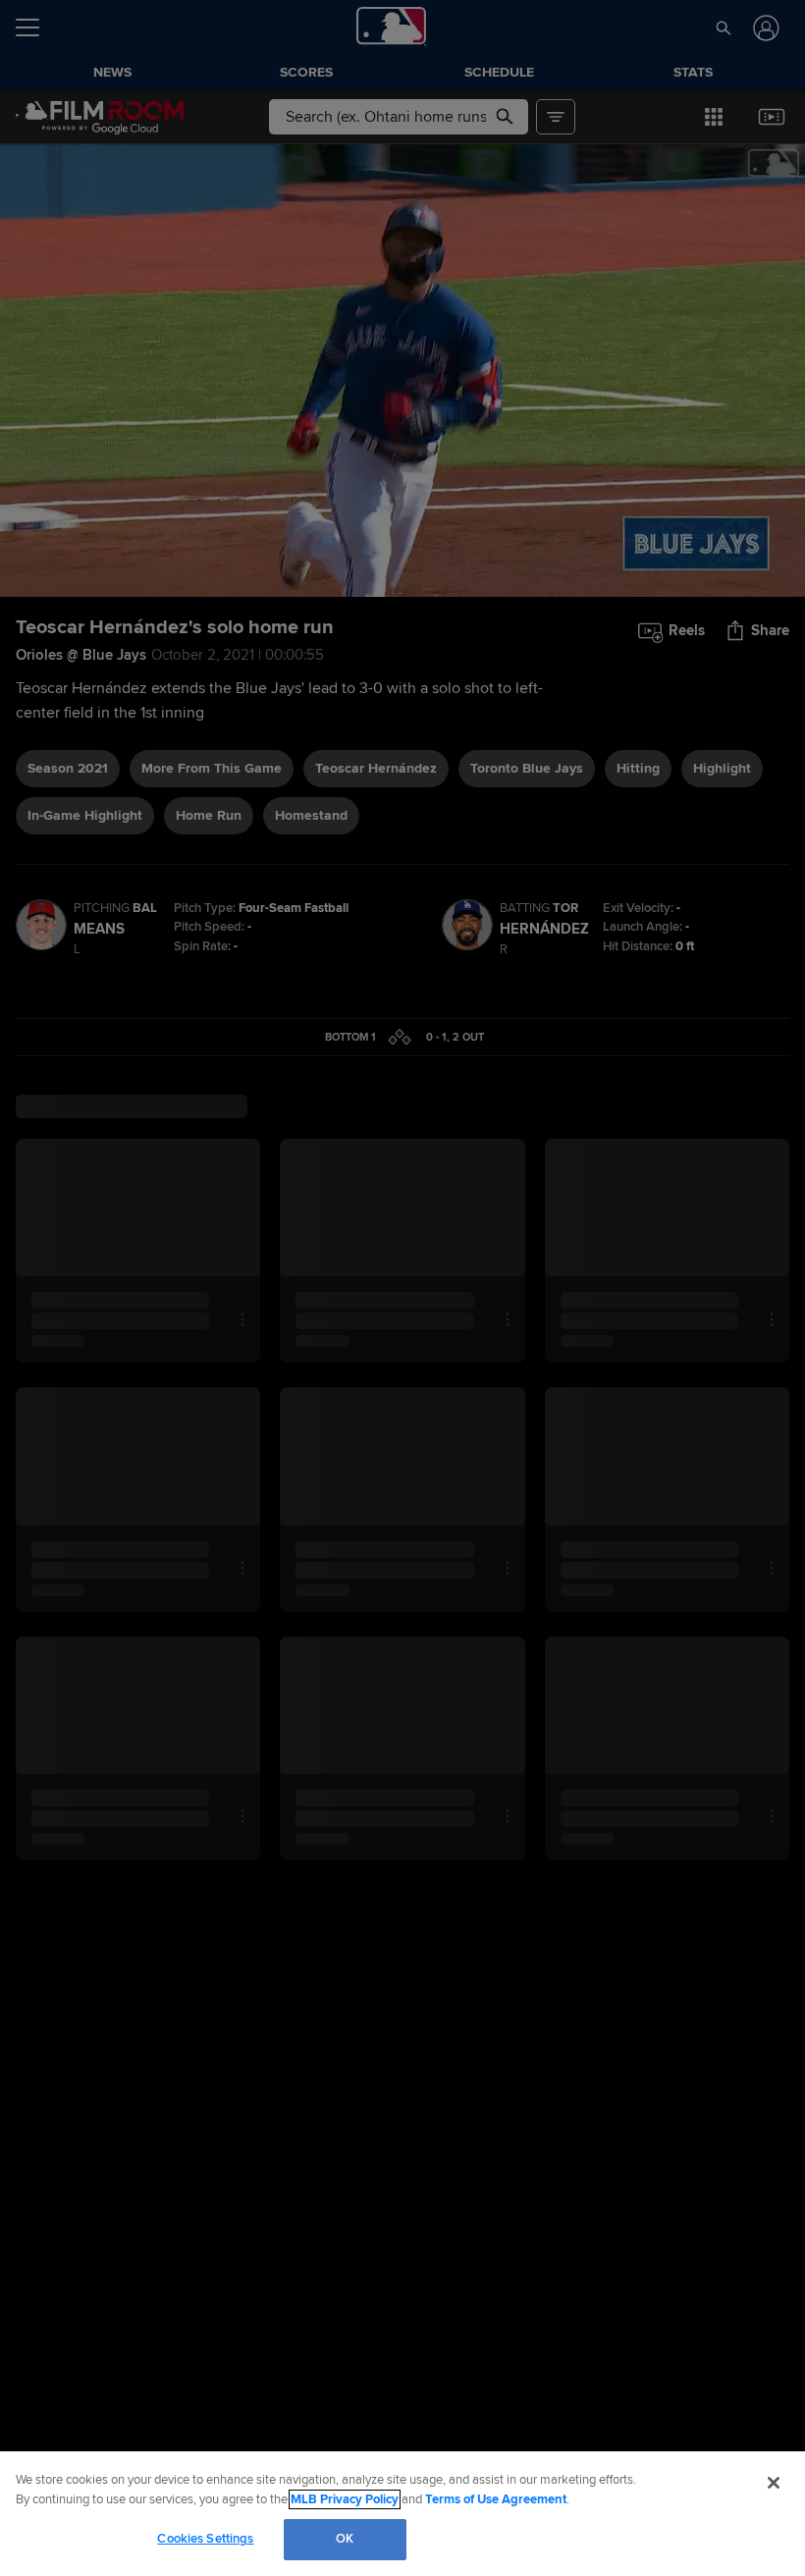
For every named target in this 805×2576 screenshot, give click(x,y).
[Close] (774, 2483)
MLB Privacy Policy (345, 2499)
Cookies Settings (205, 2539)
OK (345, 2539)
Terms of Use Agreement (496, 2499)
